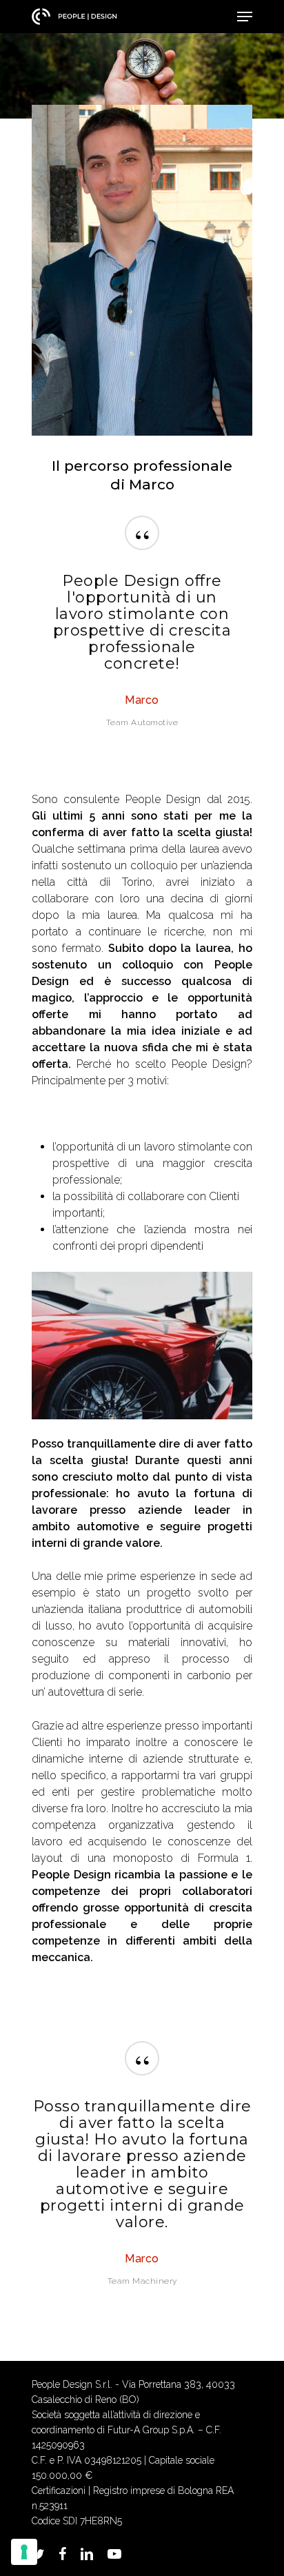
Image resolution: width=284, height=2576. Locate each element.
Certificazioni (59, 2491)
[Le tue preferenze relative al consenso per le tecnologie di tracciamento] (24, 2552)
